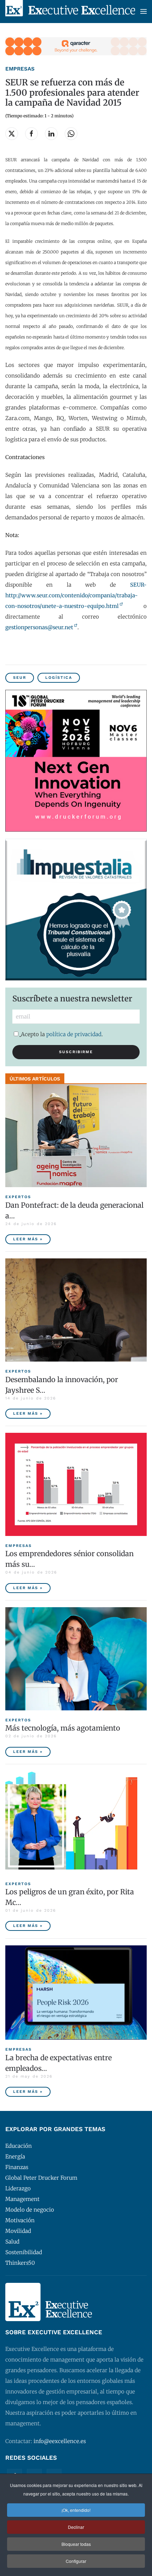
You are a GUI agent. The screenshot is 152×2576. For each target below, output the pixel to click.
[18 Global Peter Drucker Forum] (76, 760)
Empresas (20, 69)
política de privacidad (74, 1034)
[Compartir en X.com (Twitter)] (12, 134)
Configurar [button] (76, 2561)
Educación (19, 2146)
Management (22, 2199)
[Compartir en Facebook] (31, 134)
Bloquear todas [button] (76, 2544)
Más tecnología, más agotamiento (63, 1728)
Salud (12, 2242)
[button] (144, 12)
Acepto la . (62, 1034)
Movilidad (18, 2231)
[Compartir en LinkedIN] (51, 134)
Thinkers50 (20, 2263)
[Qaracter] (76, 46)
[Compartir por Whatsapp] (71, 134)
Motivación (20, 2220)
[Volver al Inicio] (70, 12)
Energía (15, 2156)
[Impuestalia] (76, 909)
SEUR (20, 678)
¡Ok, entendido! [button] (76, 2510)
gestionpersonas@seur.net (39, 627)
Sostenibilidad (24, 2252)
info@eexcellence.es (60, 2441)
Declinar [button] (76, 2527)
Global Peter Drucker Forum (41, 2178)
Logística (59, 678)
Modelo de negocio (30, 2210)
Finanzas (17, 2167)
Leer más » (28, 1239)
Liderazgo (18, 2188)
